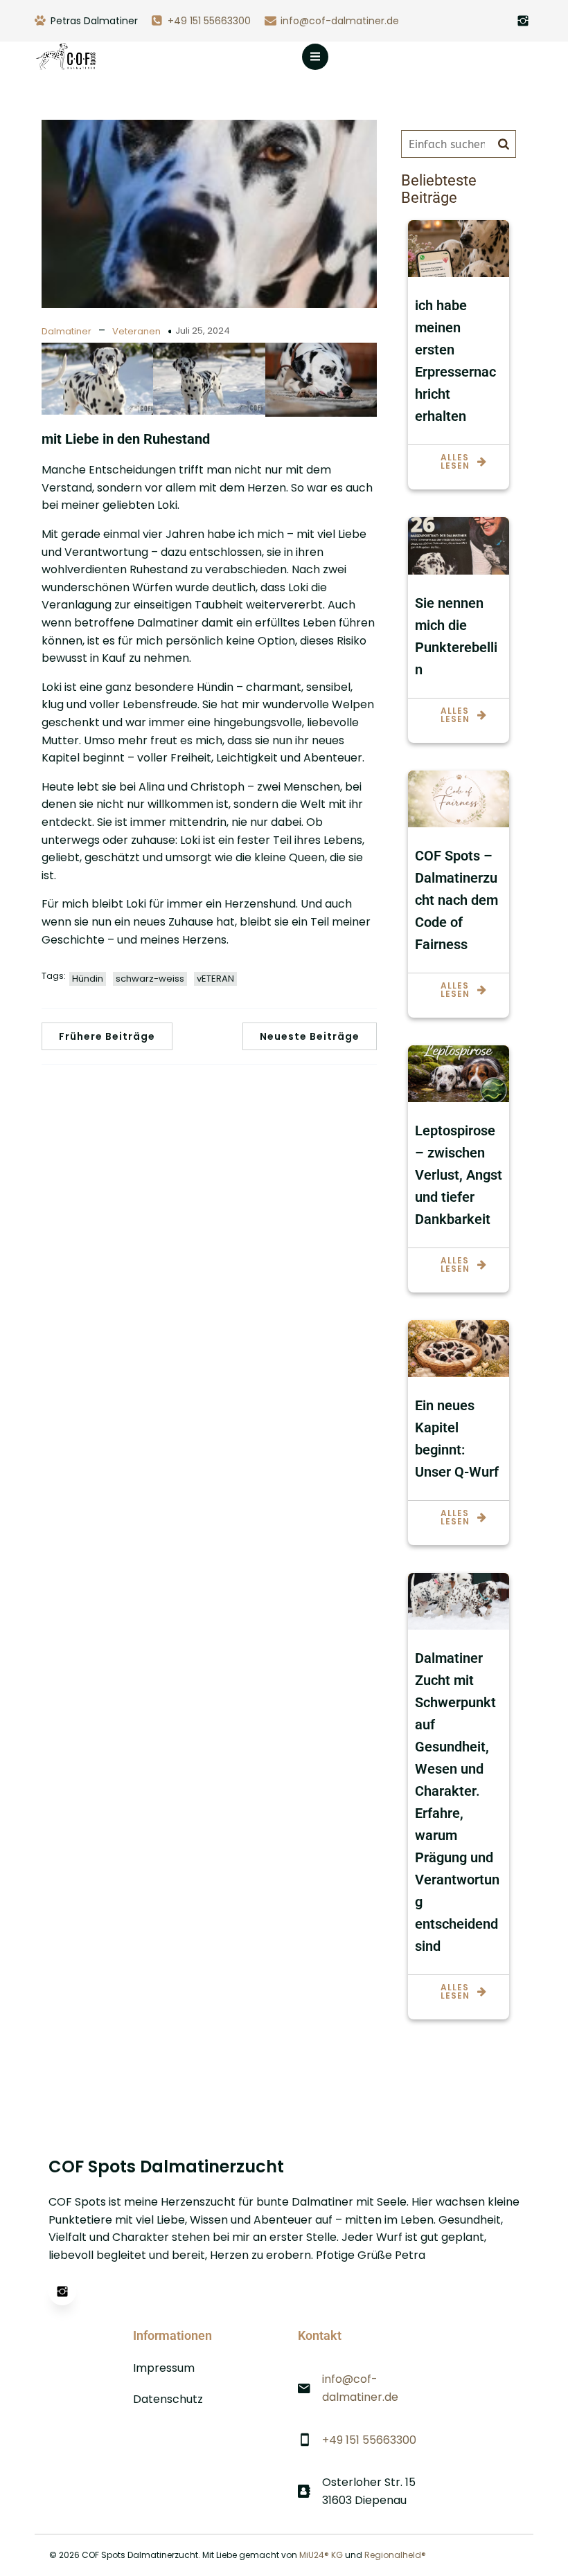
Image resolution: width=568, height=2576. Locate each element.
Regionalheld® (395, 2555)
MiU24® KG (321, 2555)
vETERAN (215, 979)
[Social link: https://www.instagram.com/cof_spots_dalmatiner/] (523, 21)
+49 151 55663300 (209, 21)
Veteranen (136, 331)
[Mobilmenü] (315, 57)
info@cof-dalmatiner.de (340, 21)
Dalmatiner (66, 331)
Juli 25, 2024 (203, 331)
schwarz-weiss (150, 979)
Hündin (88, 979)
